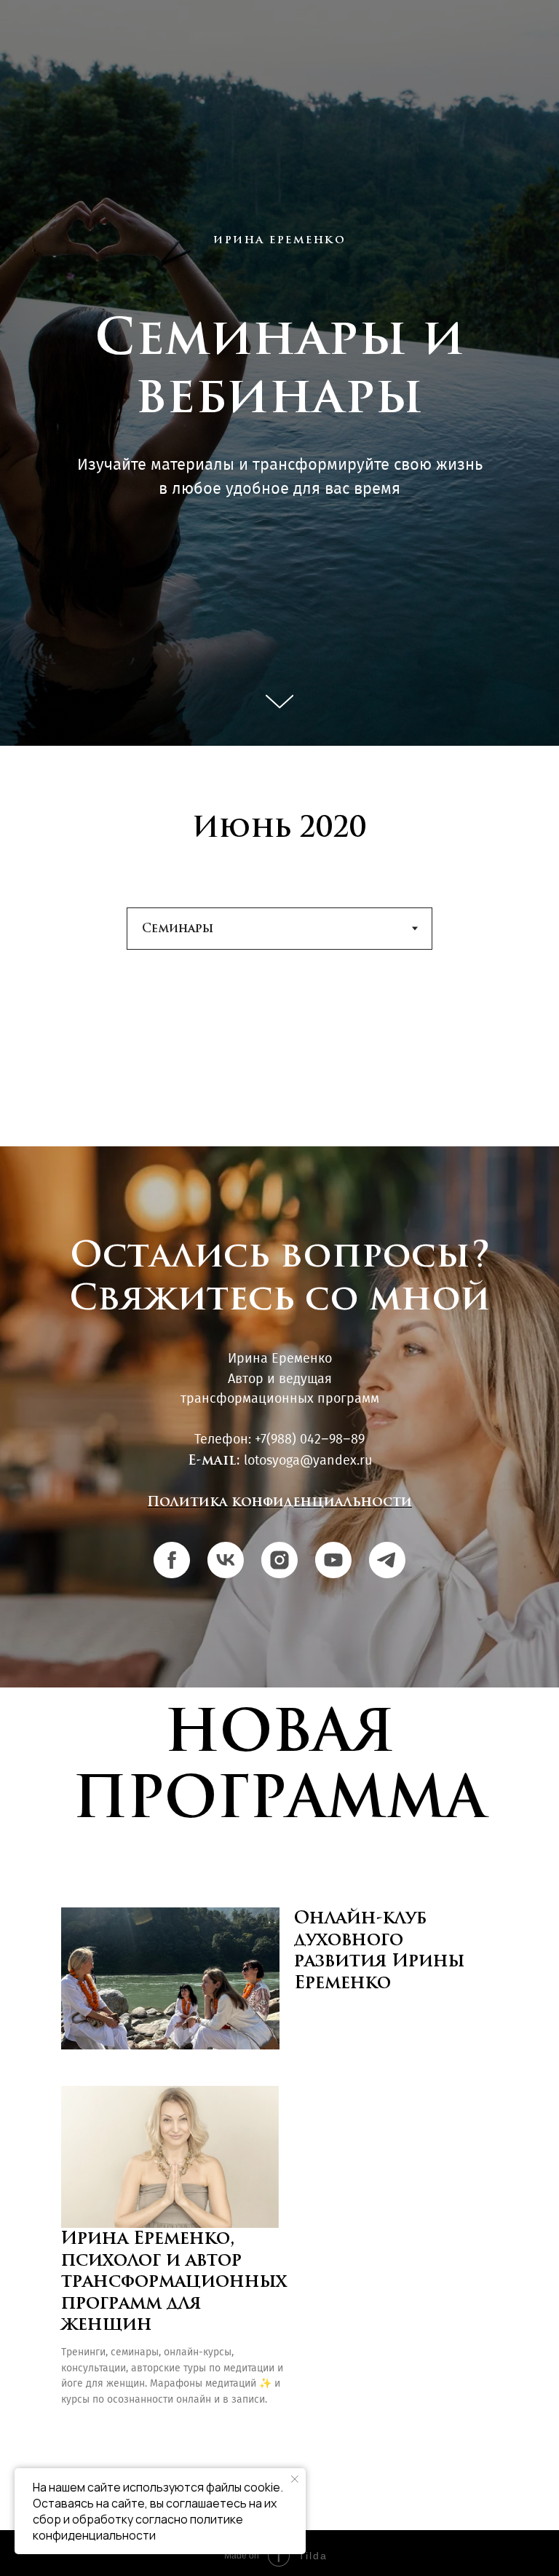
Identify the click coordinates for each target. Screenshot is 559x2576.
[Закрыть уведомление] (295, 2479)
